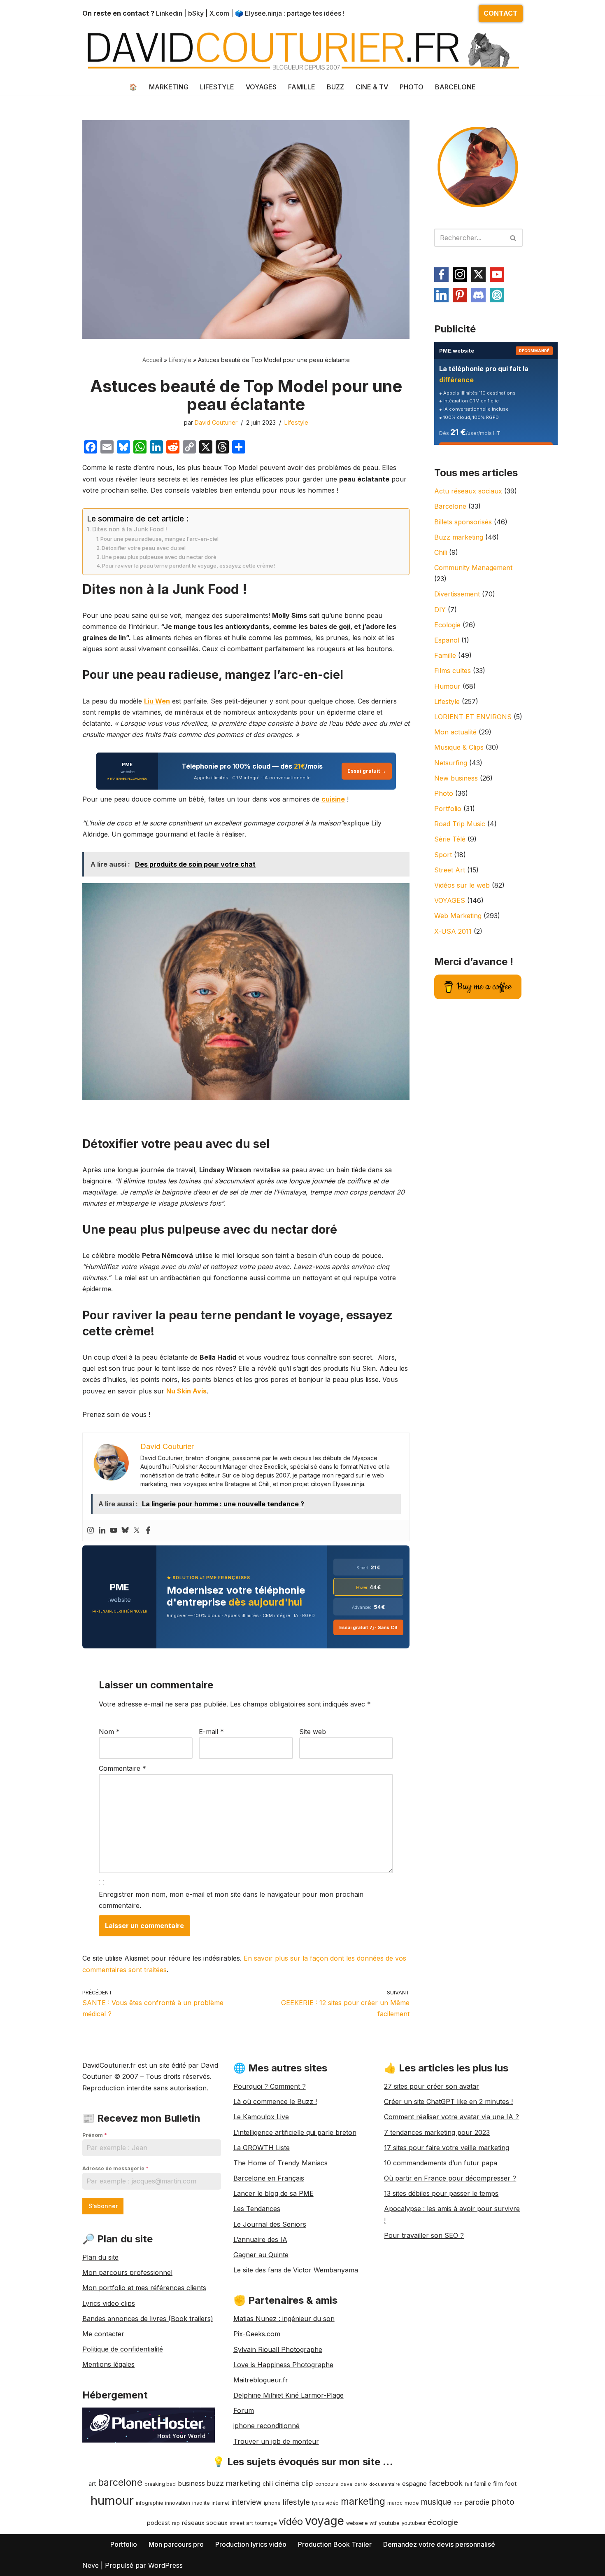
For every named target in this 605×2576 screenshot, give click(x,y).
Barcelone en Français (269, 2178)
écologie (443, 2522)
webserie (357, 2523)
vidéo (291, 2521)
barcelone (120, 2482)
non (458, 2503)
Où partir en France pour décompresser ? (450, 2178)
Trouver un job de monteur (276, 2441)
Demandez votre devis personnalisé (439, 2544)
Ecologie (447, 625)
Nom (109, 1732)
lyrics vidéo (325, 2503)
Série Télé (450, 839)
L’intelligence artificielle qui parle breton (295, 2132)
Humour (447, 686)
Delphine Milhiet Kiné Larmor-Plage (289, 2395)
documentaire (385, 2484)
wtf (373, 2523)
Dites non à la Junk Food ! (130, 529)
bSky (196, 13)
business (191, 2483)
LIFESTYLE (217, 87)
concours (327, 2484)
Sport (443, 855)
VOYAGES (261, 87)
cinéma (287, 2483)
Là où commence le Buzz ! (275, 2101)
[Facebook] (148, 1531)
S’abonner (103, 2206)
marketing (363, 2501)
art (92, 2484)
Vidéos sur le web (462, 885)
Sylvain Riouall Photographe (278, 2349)
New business (456, 778)
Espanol (447, 640)
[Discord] (478, 295)
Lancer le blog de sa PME (273, 2193)
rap (176, 2523)
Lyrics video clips (109, 2303)
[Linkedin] (102, 1531)
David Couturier (216, 422)
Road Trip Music (460, 824)
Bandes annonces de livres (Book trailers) (148, 2319)
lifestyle (296, 2502)
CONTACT (501, 13)
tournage (266, 2523)
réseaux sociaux (205, 2523)
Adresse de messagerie (115, 2168)
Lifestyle (180, 360)
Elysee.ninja (263, 13)
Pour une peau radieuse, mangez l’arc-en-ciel (159, 539)
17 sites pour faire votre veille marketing (447, 2148)
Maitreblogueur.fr (261, 2380)
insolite (201, 2503)
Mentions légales (108, 2364)
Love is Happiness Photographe (283, 2365)
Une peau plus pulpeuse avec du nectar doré (159, 557)
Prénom (95, 2135)
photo (503, 2502)
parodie (477, 2502)
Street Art (450, 870)
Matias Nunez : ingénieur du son (284, 2319)
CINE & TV (372, 87)
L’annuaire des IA (260, 2239)
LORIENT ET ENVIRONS (473, 717)
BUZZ (335, 87)
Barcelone (450, 506)
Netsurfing (451, 763)
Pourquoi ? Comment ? (270, 2086)
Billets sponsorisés (463, 522)
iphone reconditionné (266, 2426)
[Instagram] (91, 1531)
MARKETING (169, 87)
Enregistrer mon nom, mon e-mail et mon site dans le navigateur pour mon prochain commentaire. (231, 1900)
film (498, 2484)
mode (412, 2503)
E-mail (211, 1732)
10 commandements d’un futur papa (441, 2163)
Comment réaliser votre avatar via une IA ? (451, 2117)
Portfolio (448, 809)
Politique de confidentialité (123, 2349)
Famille (445, 655)
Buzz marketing (459, 537)
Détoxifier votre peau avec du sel (144, 548)
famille (483, 2484)
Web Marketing (458, 916)
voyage (325, 2521)
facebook (446, 2483)
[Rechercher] (513, 238)
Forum (244, 2410)
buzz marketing (234, 2483)
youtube (389, 2523)
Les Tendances (257, 2209)
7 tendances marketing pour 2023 (437, 2132)
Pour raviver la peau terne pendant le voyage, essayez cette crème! (188, 566)
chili (268, 2484)
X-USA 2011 (453, 931)
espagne (414, 2484)
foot (511, 2484)
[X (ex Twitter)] (478, 275)
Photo (444, 793)
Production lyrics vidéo (251, 2544)
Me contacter (103, 2334)
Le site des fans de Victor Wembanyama (296, 2270)
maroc (395, 2503)
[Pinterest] (460, 295)
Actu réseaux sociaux (468, 491)
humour (112, 2500)
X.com (219, 13)
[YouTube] (497, 275)
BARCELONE (455, 87)
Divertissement (457, 594)
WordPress (165, 2565)
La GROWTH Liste (262, 2148)
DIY (440, 610)
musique (436, 2502)
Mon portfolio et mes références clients (144, 2288)
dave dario (354, 2484)
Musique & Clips (459, 747)
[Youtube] (114, 1531)
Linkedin (169, 13)
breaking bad (160, 2484)
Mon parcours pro (176, 2544)
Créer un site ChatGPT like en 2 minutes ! (448, 2101)
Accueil (152, 360)
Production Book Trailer (335, 2544)
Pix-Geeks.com (257, 2334)
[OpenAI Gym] (497, 295)
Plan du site (100, 2257)
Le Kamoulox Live (261, 2117)
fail (468, 2484)
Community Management (473, 568)
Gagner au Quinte (261, 2255)
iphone (272, 2503)
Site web (313, 1732)
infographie (149, 2503)
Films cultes (453, 671)
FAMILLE (302, 87)
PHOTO (412, 87)
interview (247, 2502)
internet (220, 2503)
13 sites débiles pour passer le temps (441, 2193)
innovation (178, 2503)
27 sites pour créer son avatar (432, 2086)
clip (307, 2483)
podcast (158, 2523)
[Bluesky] (125, 1531)
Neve (91, 2565)
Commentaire (122, 1768)
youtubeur (414, 2523)
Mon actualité (455, 732)
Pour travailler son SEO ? (424, 2235)
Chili (441, 552)
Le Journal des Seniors (270, 2224)
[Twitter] (137, 1531)
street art (241, 2523)
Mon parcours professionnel (127, 2272)
